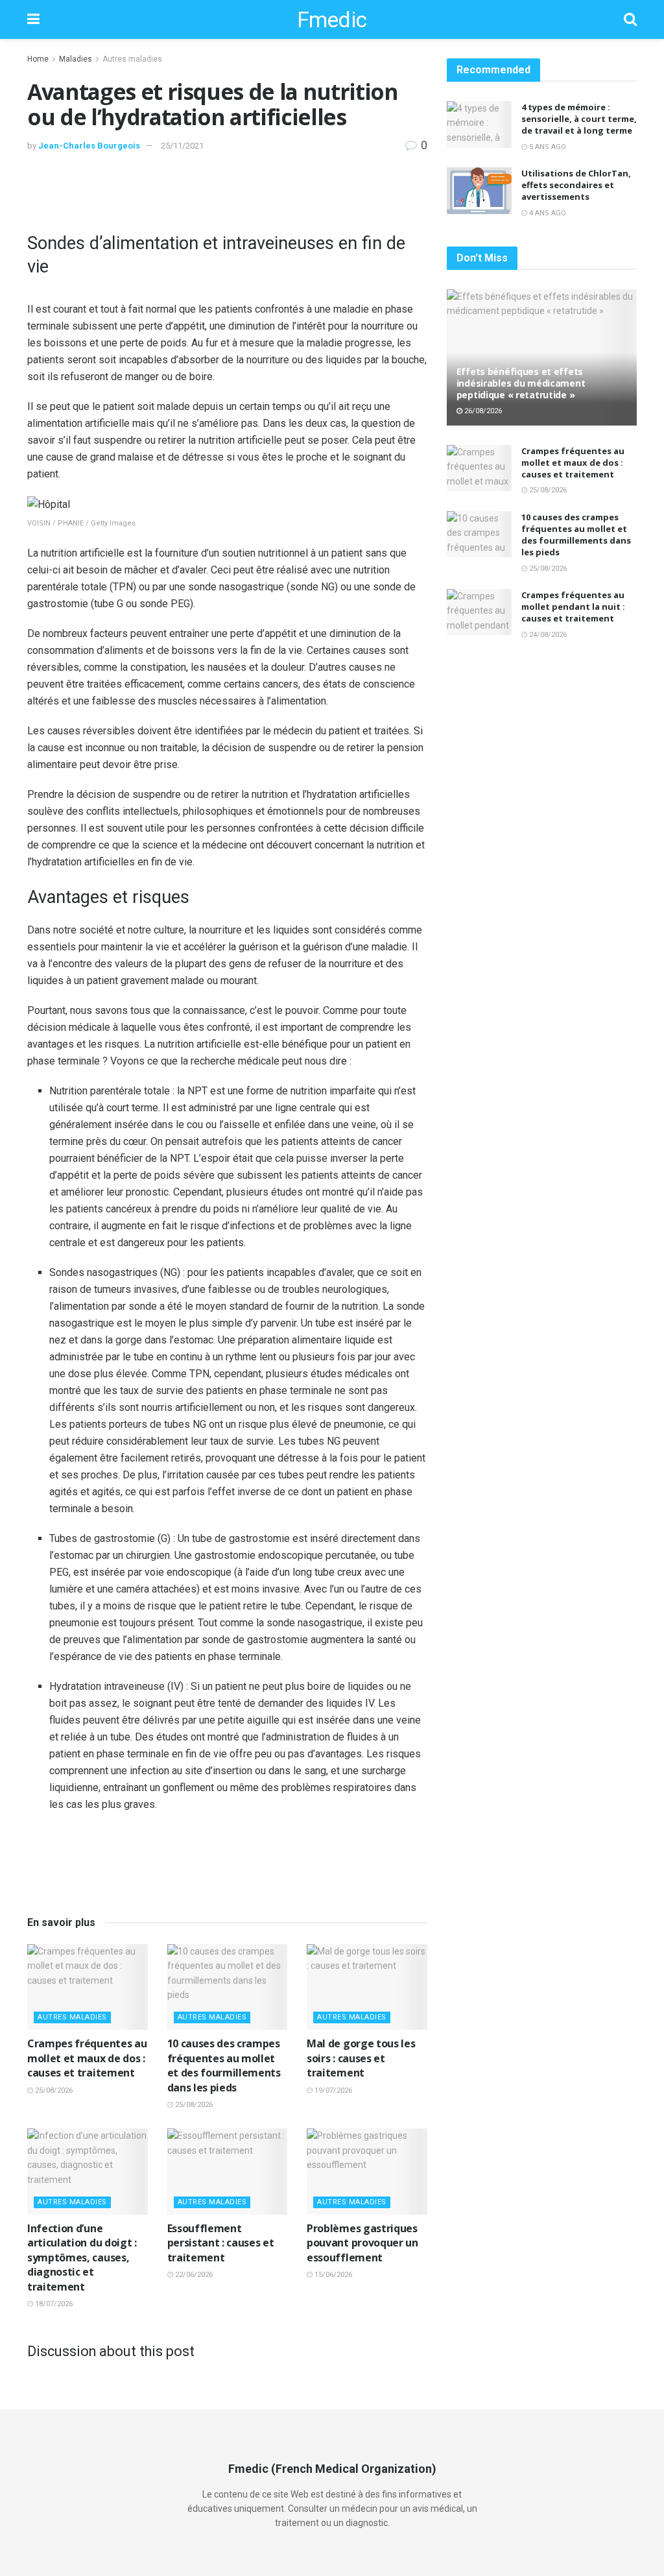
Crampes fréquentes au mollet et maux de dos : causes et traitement (87, 2058)
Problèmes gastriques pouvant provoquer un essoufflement (362, 2243)
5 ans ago (547, 147)
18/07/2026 (53, 2304)
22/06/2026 (193, 2275)
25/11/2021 (182, 146)
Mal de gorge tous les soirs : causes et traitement (361, 2058)
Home (38, 59)
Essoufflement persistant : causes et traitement (221, 2243)
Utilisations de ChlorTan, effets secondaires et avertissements (576, 185)
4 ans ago (547, 213)
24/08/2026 (547, 635)
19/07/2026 (332, 2090)
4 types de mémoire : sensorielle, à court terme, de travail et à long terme (579, 119)
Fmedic (332, 19)
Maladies (76, 59)
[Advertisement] (227, 193)
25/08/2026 (53, 2090)
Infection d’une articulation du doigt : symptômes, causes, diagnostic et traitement (82, 2257)
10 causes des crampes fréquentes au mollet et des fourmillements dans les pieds (224, 2065)
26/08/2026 (482, 411)
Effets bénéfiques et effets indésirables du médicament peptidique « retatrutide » (521, 383)
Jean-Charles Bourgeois (89, 146)
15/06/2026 (332, 2275)
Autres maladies (132, 59)
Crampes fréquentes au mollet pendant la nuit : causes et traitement (573, 607)
